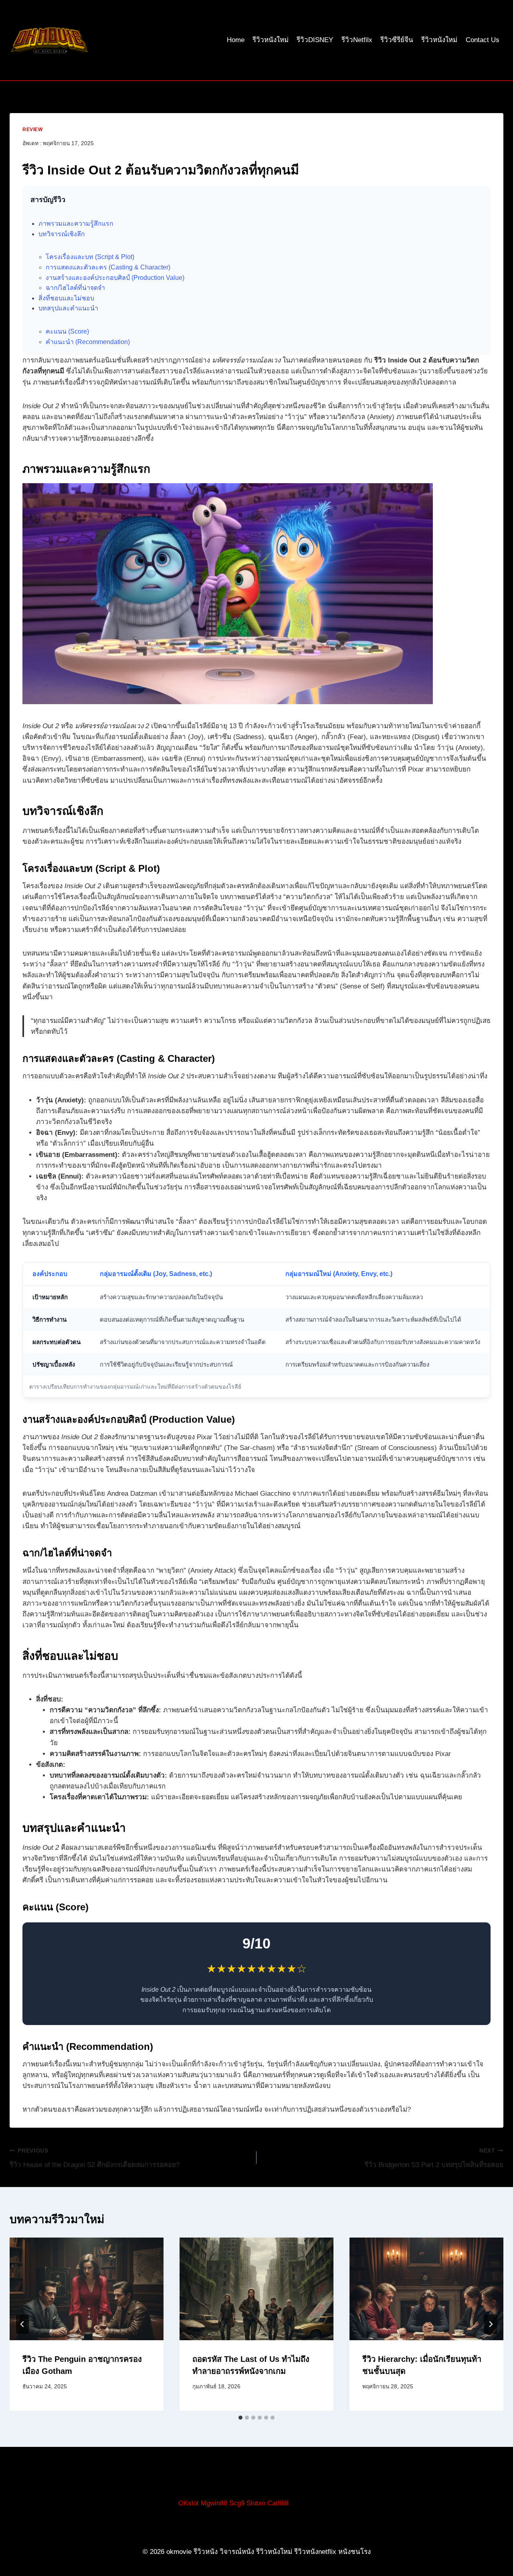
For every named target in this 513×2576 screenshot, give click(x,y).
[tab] (240, 2418)
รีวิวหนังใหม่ (271, 40)
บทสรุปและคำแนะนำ (68, 308)
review (33, 130)
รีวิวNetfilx (357, 40)
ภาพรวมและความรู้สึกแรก (76, 224)
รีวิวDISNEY (315, 40)
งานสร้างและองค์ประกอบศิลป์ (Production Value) (115, 278)
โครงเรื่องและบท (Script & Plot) (90, 257)
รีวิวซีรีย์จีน (397, 40)
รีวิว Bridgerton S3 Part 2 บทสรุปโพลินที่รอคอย (434, 2158)
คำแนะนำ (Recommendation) (88, 342)
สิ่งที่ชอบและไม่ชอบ (66, 298)
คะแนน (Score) (67, 331)
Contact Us (483, 40)
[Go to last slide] (22, 2324)
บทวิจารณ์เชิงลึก (62, 234)
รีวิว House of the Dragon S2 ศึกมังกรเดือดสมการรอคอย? (95, 2158)
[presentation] (87, 2289)
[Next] (491, 2324)
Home (236, 40)
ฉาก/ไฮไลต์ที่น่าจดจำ (75, 288)
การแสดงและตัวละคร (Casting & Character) (108, 267)
